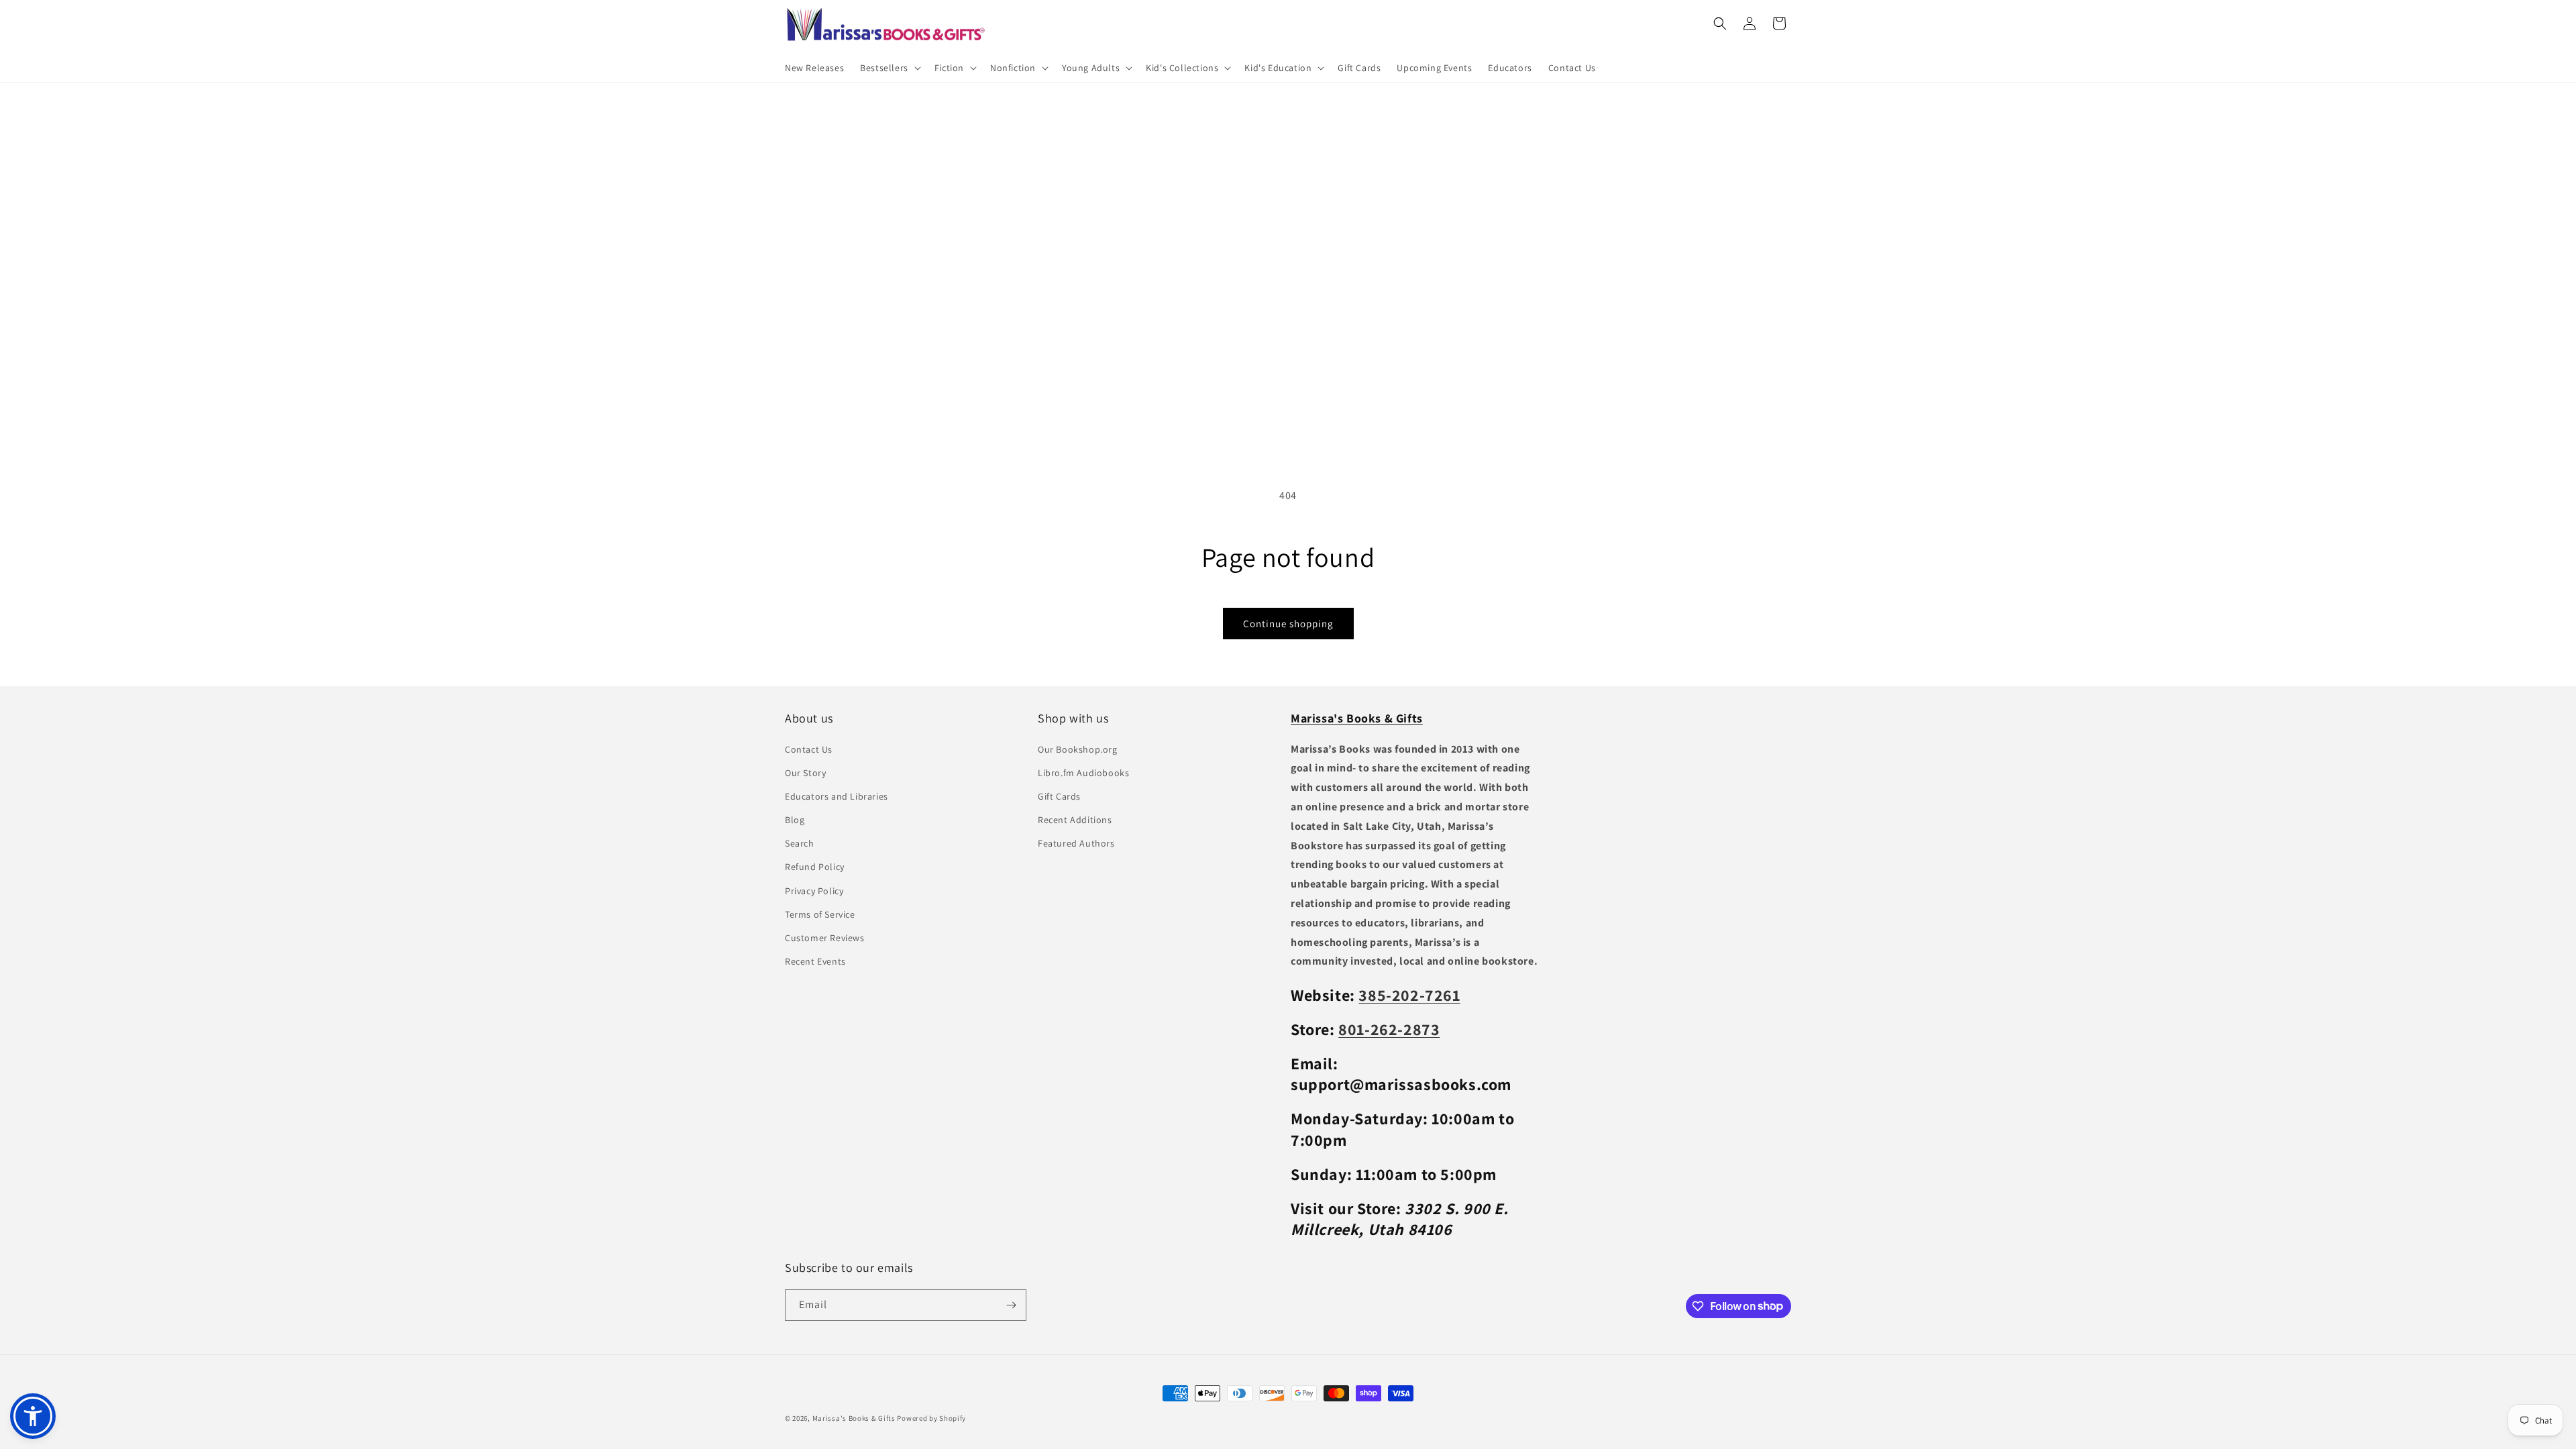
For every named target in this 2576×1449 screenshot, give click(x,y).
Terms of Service (820, 914)
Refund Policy (815, 867)
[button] (889, 68)
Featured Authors (1076, 843)
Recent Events (815, 961)
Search (800, 843)
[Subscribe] (1011, 1305)
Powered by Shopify (931, 1418)
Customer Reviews (825, 938)
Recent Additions (1075, 820)
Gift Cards (1059, 796)
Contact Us (809, 749)
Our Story (805, 773)
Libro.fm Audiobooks (1083, 773)
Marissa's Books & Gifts (854, 1418)
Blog (795, 820)
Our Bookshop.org (1078, 749)
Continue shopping (1288, 624)
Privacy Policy (814, 891)
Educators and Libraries (837, 796)
